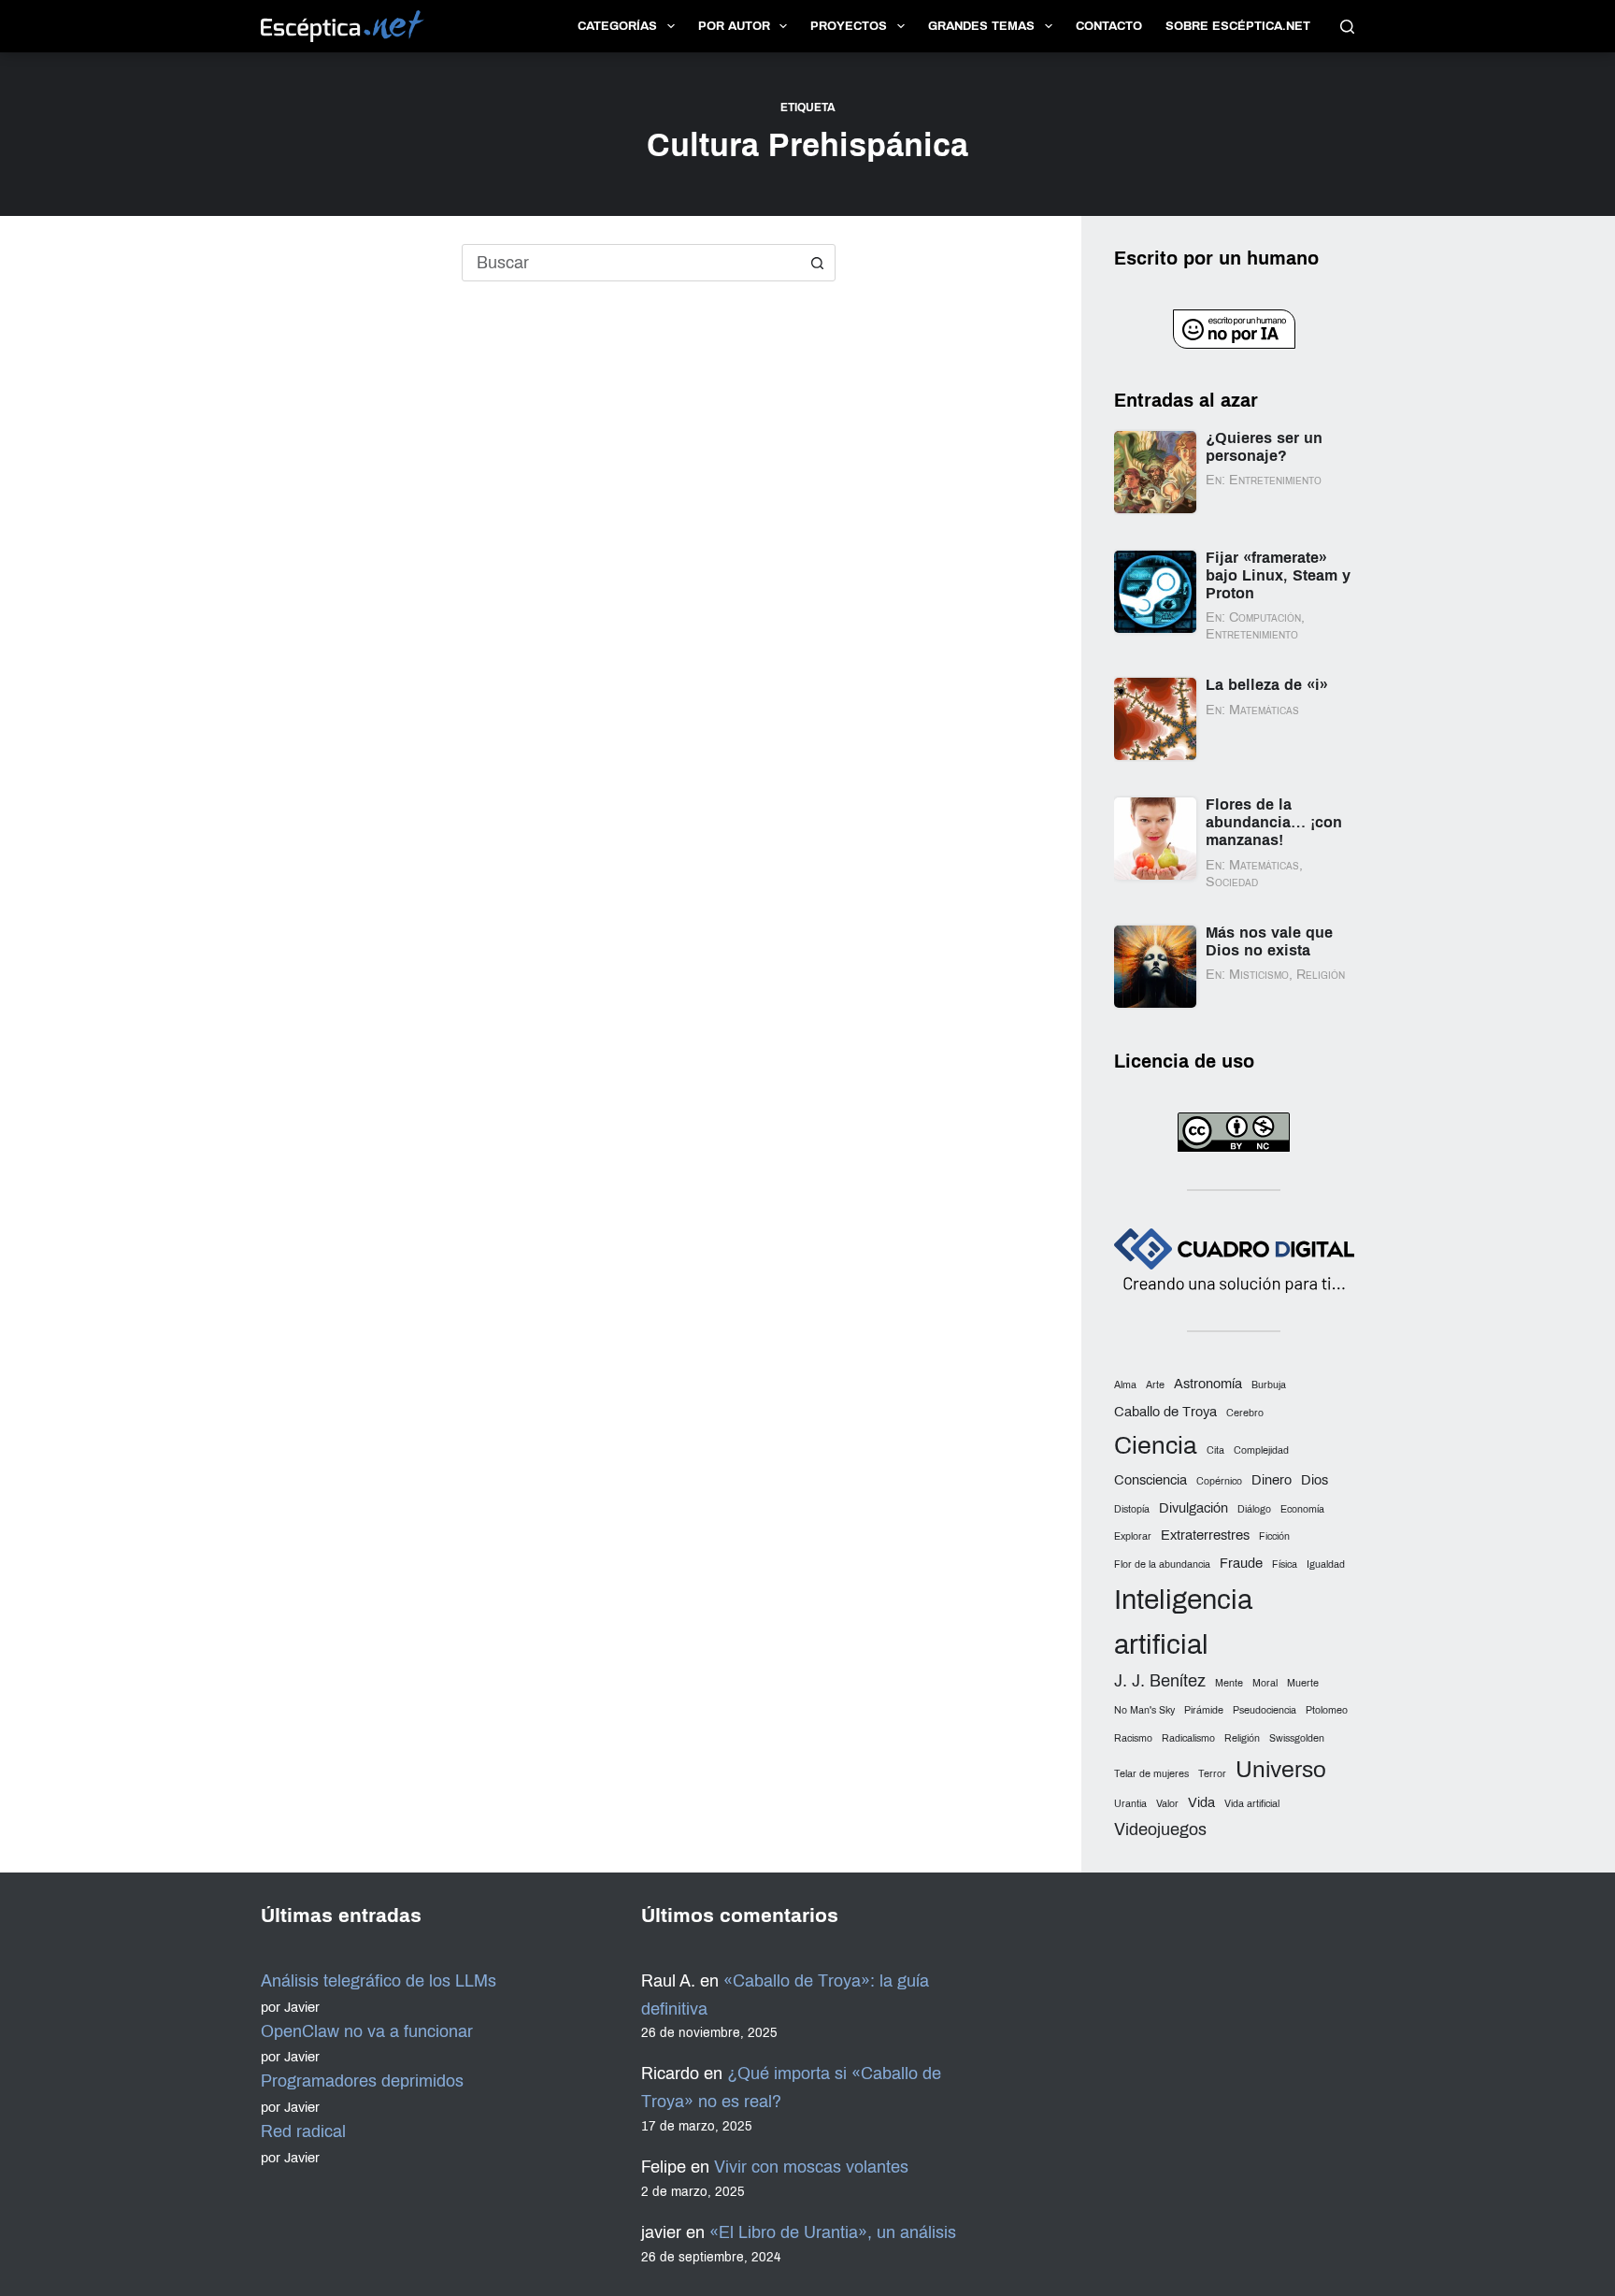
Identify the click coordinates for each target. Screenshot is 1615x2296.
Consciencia (1151, 1480)
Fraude (1241, 1563)
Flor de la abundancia (1162, 1564)
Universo (1281, 1769)
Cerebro (1245, 1413)
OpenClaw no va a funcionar (367, 2031)
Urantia (1130, 1804)
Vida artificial (1252, 1804)
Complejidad (1261, 1450)
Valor (1167, 1804)
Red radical (303, 2131)
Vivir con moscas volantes (811, 2167)
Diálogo (1254, 1509)
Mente (1229, 1683)
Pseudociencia (1265, 1710)
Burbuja (1269, 1385)
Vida (1201, 1802)
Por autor (734, 26)
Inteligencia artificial (1183, 1622)
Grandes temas (981, 26)
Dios (1315, 1480)
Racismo (1133, 1738)
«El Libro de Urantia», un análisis (833, 2232)
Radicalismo (1188, 1738)
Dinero (1272, 1480)
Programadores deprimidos (362, 2081)
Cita (1215, 1450)
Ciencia (1156, 1446)
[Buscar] (1347, 27)
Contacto (1109, 26)
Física (1285, 1564)
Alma (1125, 1385)
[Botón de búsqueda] (817, 263)
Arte (1155, 1385)
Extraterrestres (1205, 1535)
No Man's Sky (1144, 1710)
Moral (1265, 1683)
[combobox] (631, 263)
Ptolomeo (1327, 1710)
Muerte (1303, 1683)
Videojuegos (1160, 1830)
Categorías (617, 26)
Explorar (1133, 1536)
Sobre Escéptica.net (1238, 26)
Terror (1212, 1774)
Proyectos (849, 26)
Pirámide (1204, 1710)
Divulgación (1193, 1508)
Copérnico (1219, 1481)
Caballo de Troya (1165, 1412)
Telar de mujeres (1151, 1774)
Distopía (1132, 1509)
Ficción (1274, 1536)
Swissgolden (1297, 1738)
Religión (1242, 1738)
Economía (1302, 1509)
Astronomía (1208, 1384)
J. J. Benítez (1160, 1681)
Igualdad (1326, 1564)
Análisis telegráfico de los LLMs (379, 1981)
